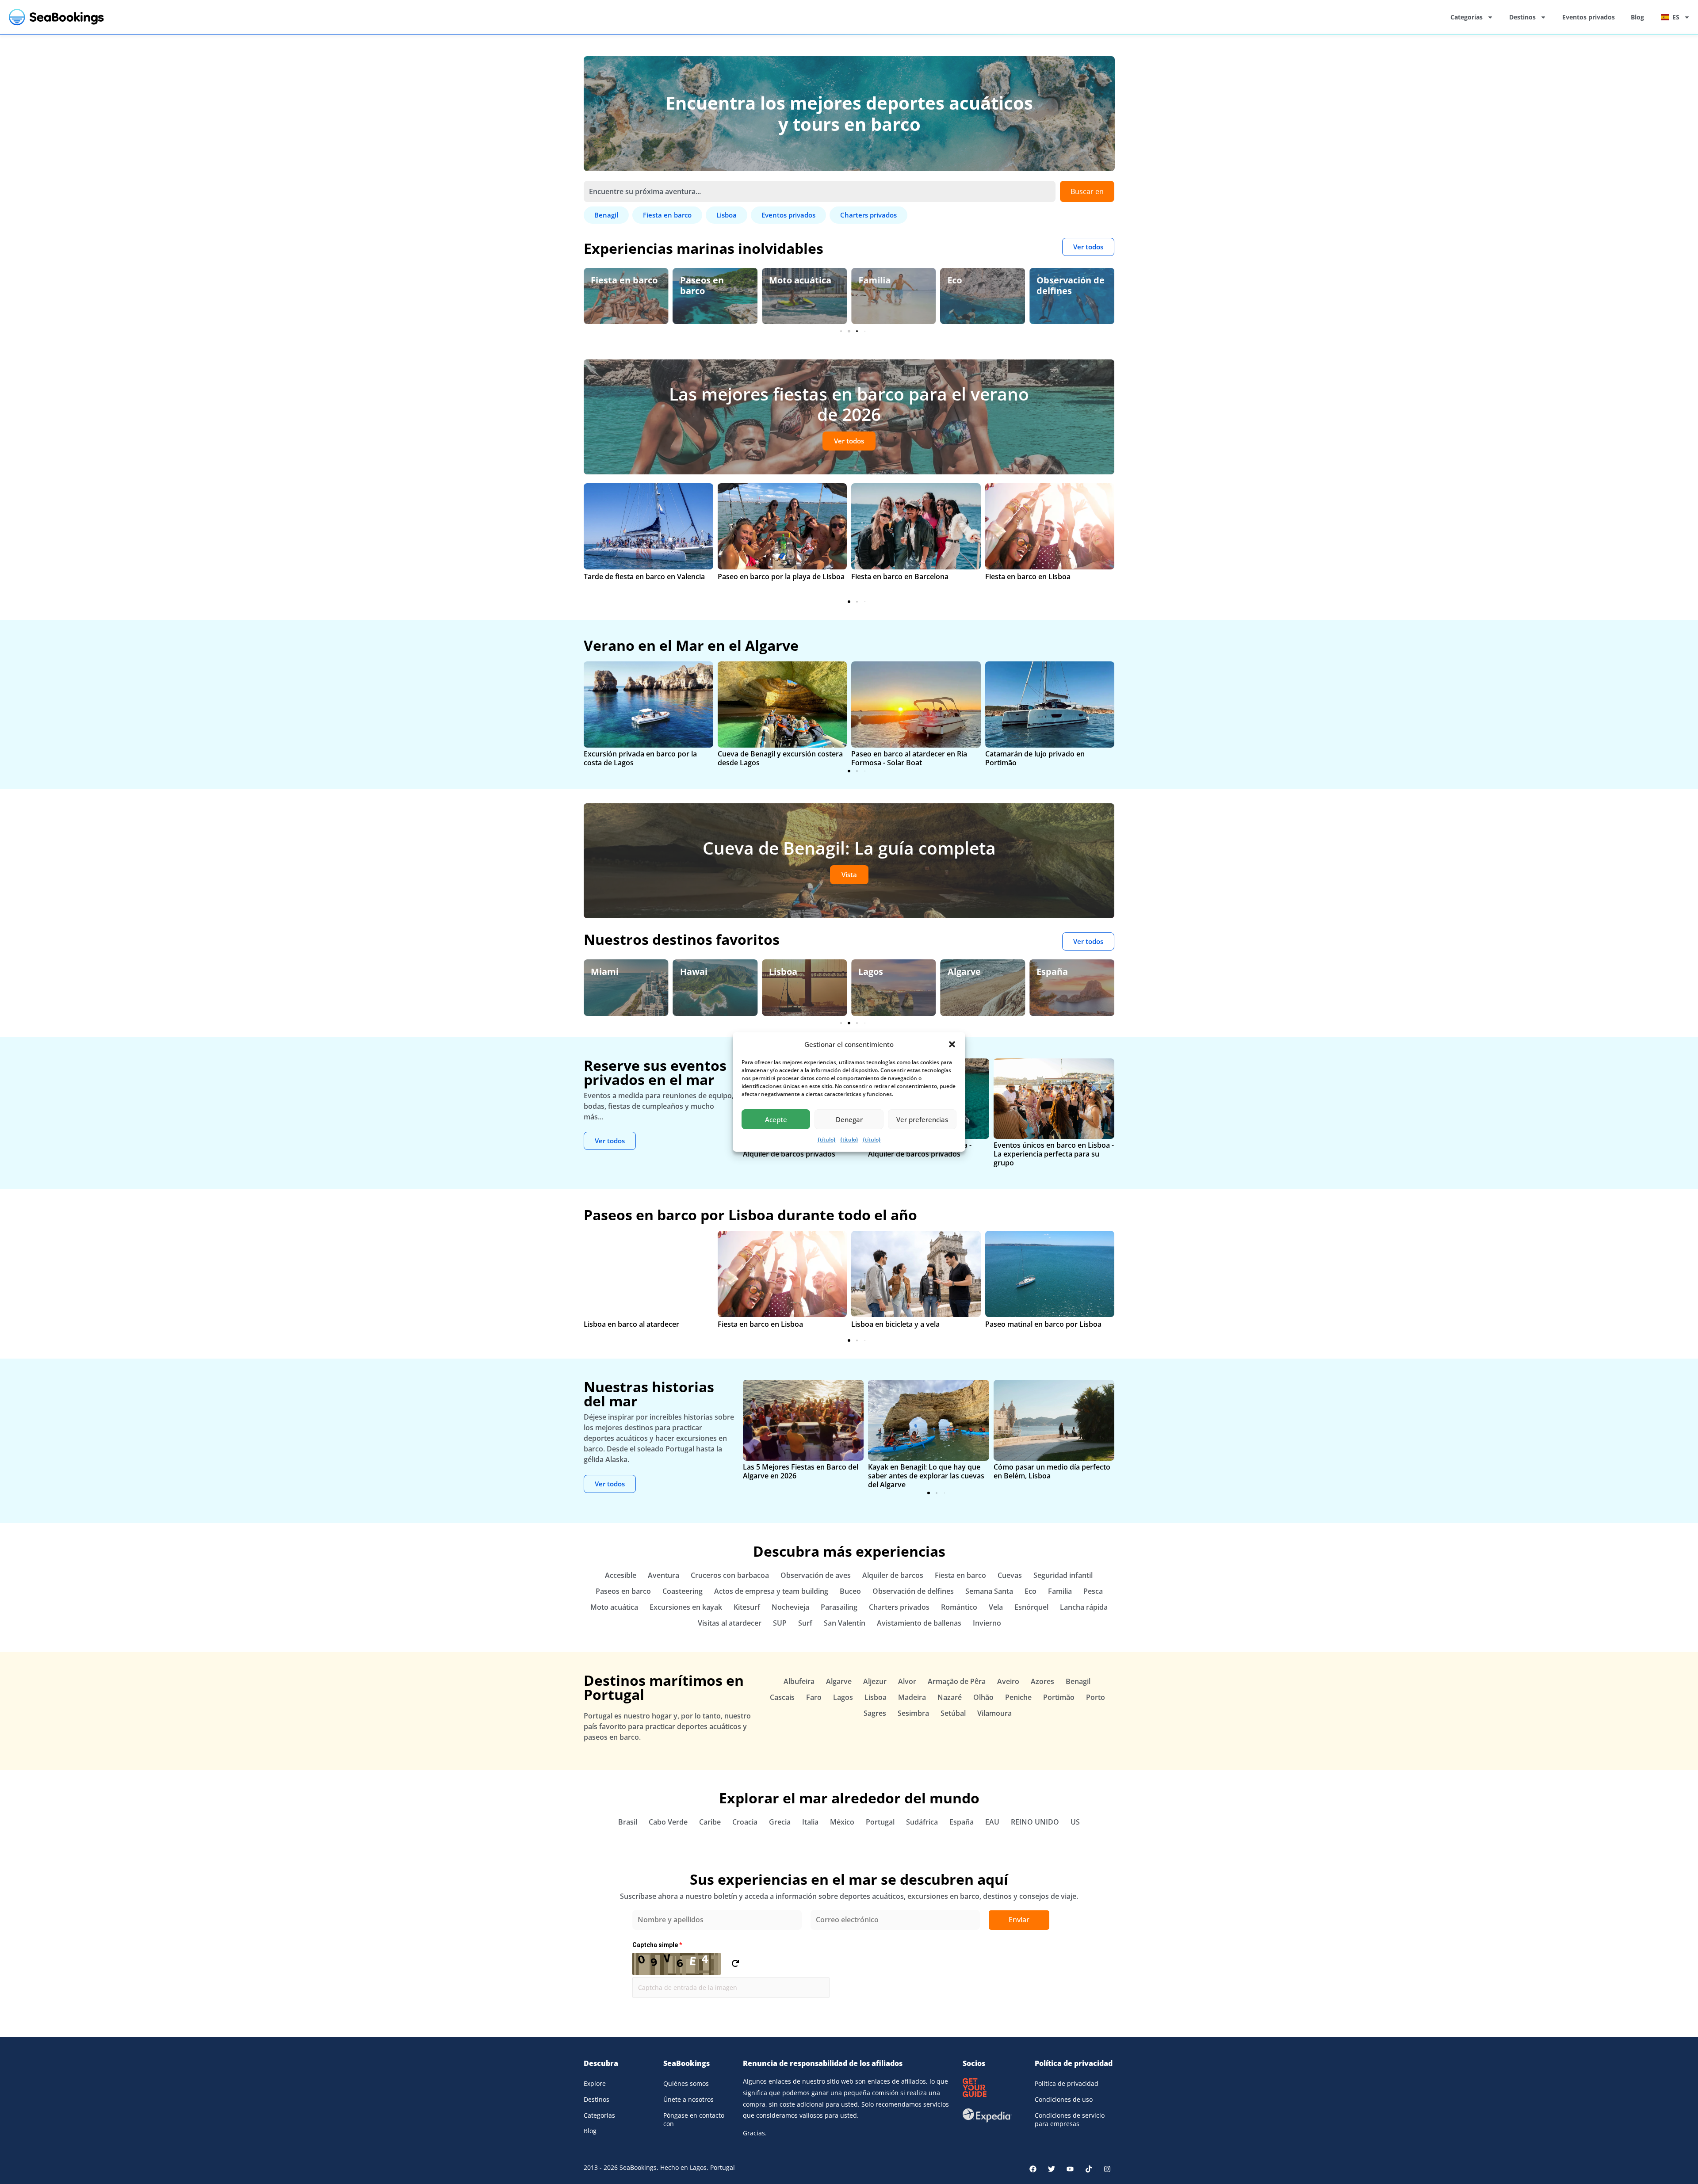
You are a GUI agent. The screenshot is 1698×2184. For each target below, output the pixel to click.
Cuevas (1010, 1575)
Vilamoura (994, 1713)
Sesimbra (913, 1713)
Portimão (1059, 1697)
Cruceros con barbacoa (730, 1575)
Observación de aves (816, 1575)
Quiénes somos (686, 2083)
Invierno (987, 1623)
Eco (866, 280)
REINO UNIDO (1035, 1822)
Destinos (1522, 17)
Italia (810, 1822)
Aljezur (875, 1681)
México (842, 1822)
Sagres (875, 1713)
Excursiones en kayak (686, 1607)
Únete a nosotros (688, 2099)
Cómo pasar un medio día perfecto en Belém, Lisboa (1052, 1471)
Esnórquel (1031, 1607)
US (1075, 1822)
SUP (780, 1623)
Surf (805, 1623)
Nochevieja (790, 1607)
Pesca (1093, 1591)
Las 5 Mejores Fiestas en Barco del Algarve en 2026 (801, 1471)
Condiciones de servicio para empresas (1070, 2120)
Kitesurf (747, 1607)
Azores (1042, 1681)
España (963, 972)
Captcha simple (657, 1945)
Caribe (710, 1822)
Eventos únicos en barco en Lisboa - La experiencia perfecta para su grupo (1054, 1154)
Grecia (1050, 972)
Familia (785, 280)
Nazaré (950, 1697)
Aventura (664, 1575)
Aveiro (1008, 1681)
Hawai (604, 972)
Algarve (875, 972)
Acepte (776, 1119)
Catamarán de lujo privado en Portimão (1035, 758)
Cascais (782, 1697)
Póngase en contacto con (694, 2120)
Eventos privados (1589, 17)
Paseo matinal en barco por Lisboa (1043, 1324)
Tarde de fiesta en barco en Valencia (644, 577)
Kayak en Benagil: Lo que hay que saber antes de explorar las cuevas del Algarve (926, 1476)
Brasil (628, 1822)
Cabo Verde (668, 1822)
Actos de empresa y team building (771, 1591)
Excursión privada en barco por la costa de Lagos (640, 758)
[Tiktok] (1089, 2169)
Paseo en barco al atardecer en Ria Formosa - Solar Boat (909, 758)
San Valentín (845, 1623)
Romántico (959, 1607)
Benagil (1078, 1681)
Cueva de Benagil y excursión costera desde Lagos (780, 758)
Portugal (880, 1822)
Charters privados (899, 1607)
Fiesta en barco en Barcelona (900, 577)
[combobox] (820, 191)
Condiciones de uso (1064, 2099)
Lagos (781, 972)
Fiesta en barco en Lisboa (1028, 577)
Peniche (1018, 1697)
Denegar (849, 1119)
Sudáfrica (922, 1822)
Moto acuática (711, 280)
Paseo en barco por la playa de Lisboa (781, 577)
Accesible (621, 1575)
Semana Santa (989, 1591)
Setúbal (953, 1713)
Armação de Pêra (957, 1681)
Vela (996, 1607)
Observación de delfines (982, 285)
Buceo (850, 1591)
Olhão (983, 1697)
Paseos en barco (613, 285)
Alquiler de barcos (893, 1575)
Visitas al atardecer (730, 1623)
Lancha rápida (1084, 1607)
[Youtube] (1070, 2169)
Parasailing (839, 1607)
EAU (992, 1822)
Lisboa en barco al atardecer (631, 1324)
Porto (1096, 1697)
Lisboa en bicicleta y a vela (895, 1324)
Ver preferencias (922, 1119)
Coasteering (683, 1591)
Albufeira (799, 1681)
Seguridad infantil (1059, 285)
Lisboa (694, 972)
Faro (814, 1697)
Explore (595, 2083)
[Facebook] (1033, 2169)
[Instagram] (1107, 2169)
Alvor (907, 1681)
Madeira (912, 1697)
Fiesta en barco (960, 1575)
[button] (952, 1044)
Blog (1637, 17)
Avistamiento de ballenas (919, 1623)
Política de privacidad (1067, 2083)
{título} (827, 1140)
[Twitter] (1052, 2169)
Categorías (1467, 17)
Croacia (745, 1822)
